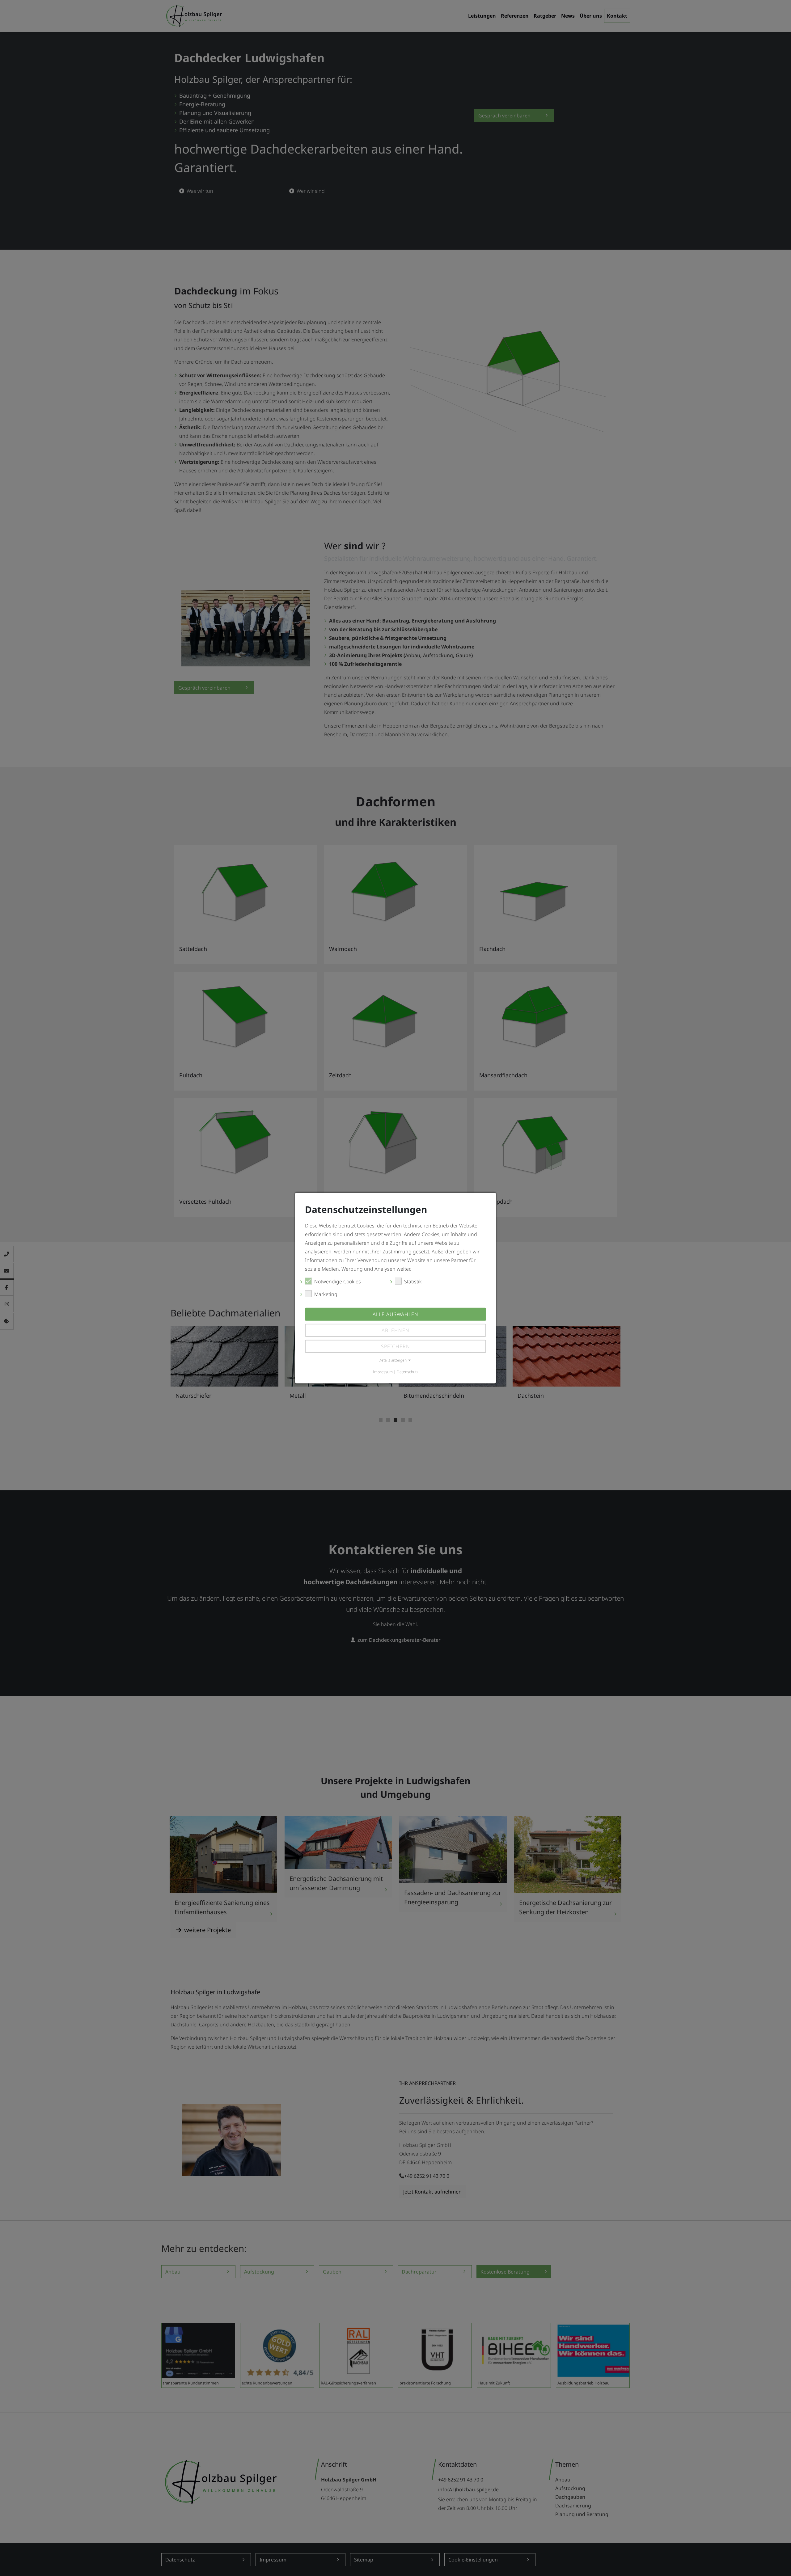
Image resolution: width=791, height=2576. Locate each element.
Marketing (326, 1294)
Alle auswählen (395, 1314)
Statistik (413, 1281)
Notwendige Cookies (338, 1281)
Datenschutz (408, 1372)
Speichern (395, 1346)
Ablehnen (395, 1330)
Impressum (383, 1372)
